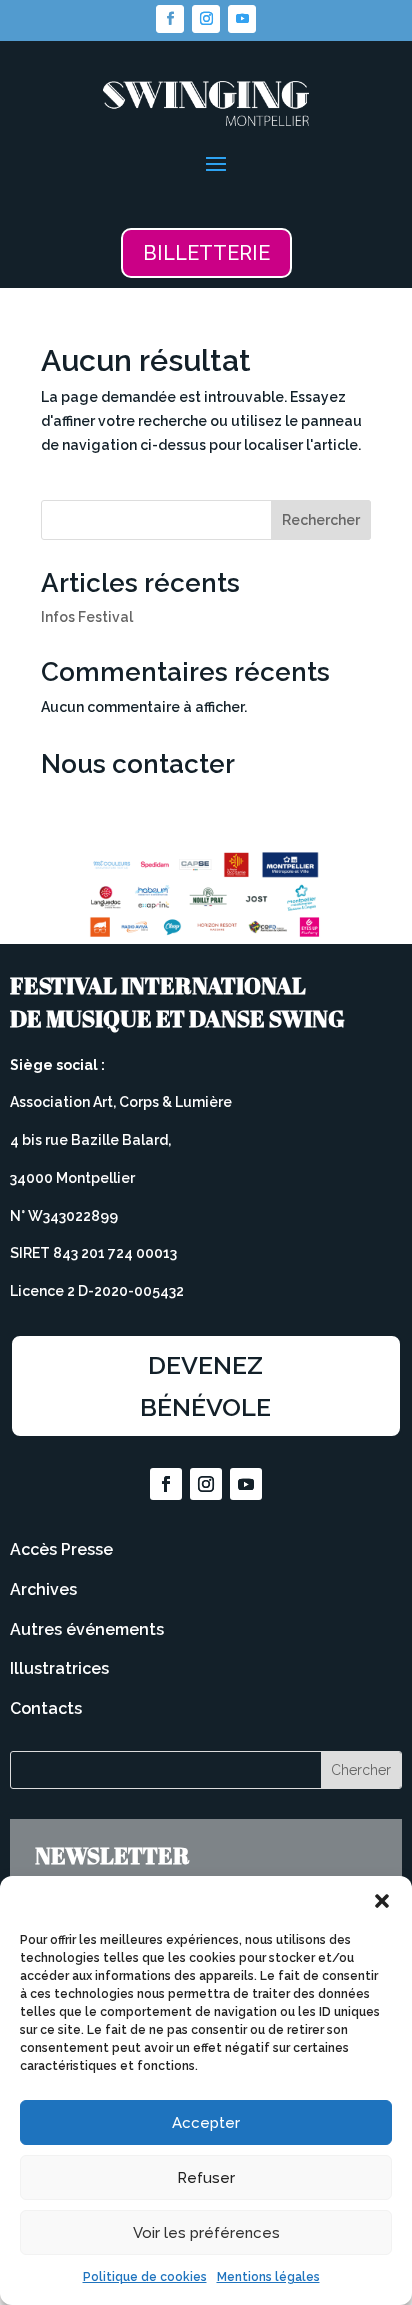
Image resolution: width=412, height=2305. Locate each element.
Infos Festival (87, 617)
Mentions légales (268, 2277)
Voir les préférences (206, 2233)
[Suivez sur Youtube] (242, 19)
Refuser (206, 2178)
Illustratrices (59, 1668)
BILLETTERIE (206, 253)
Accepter (206, 2123)
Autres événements (87, 1629)
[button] (382, 1901)
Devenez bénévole (205, 1386)
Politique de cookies (145, 2277)
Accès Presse (61, 1549)
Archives (43, 1589)
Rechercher (321, 520)
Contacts (46, 1708)
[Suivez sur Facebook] (170, 19)
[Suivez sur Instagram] (206, 19)
